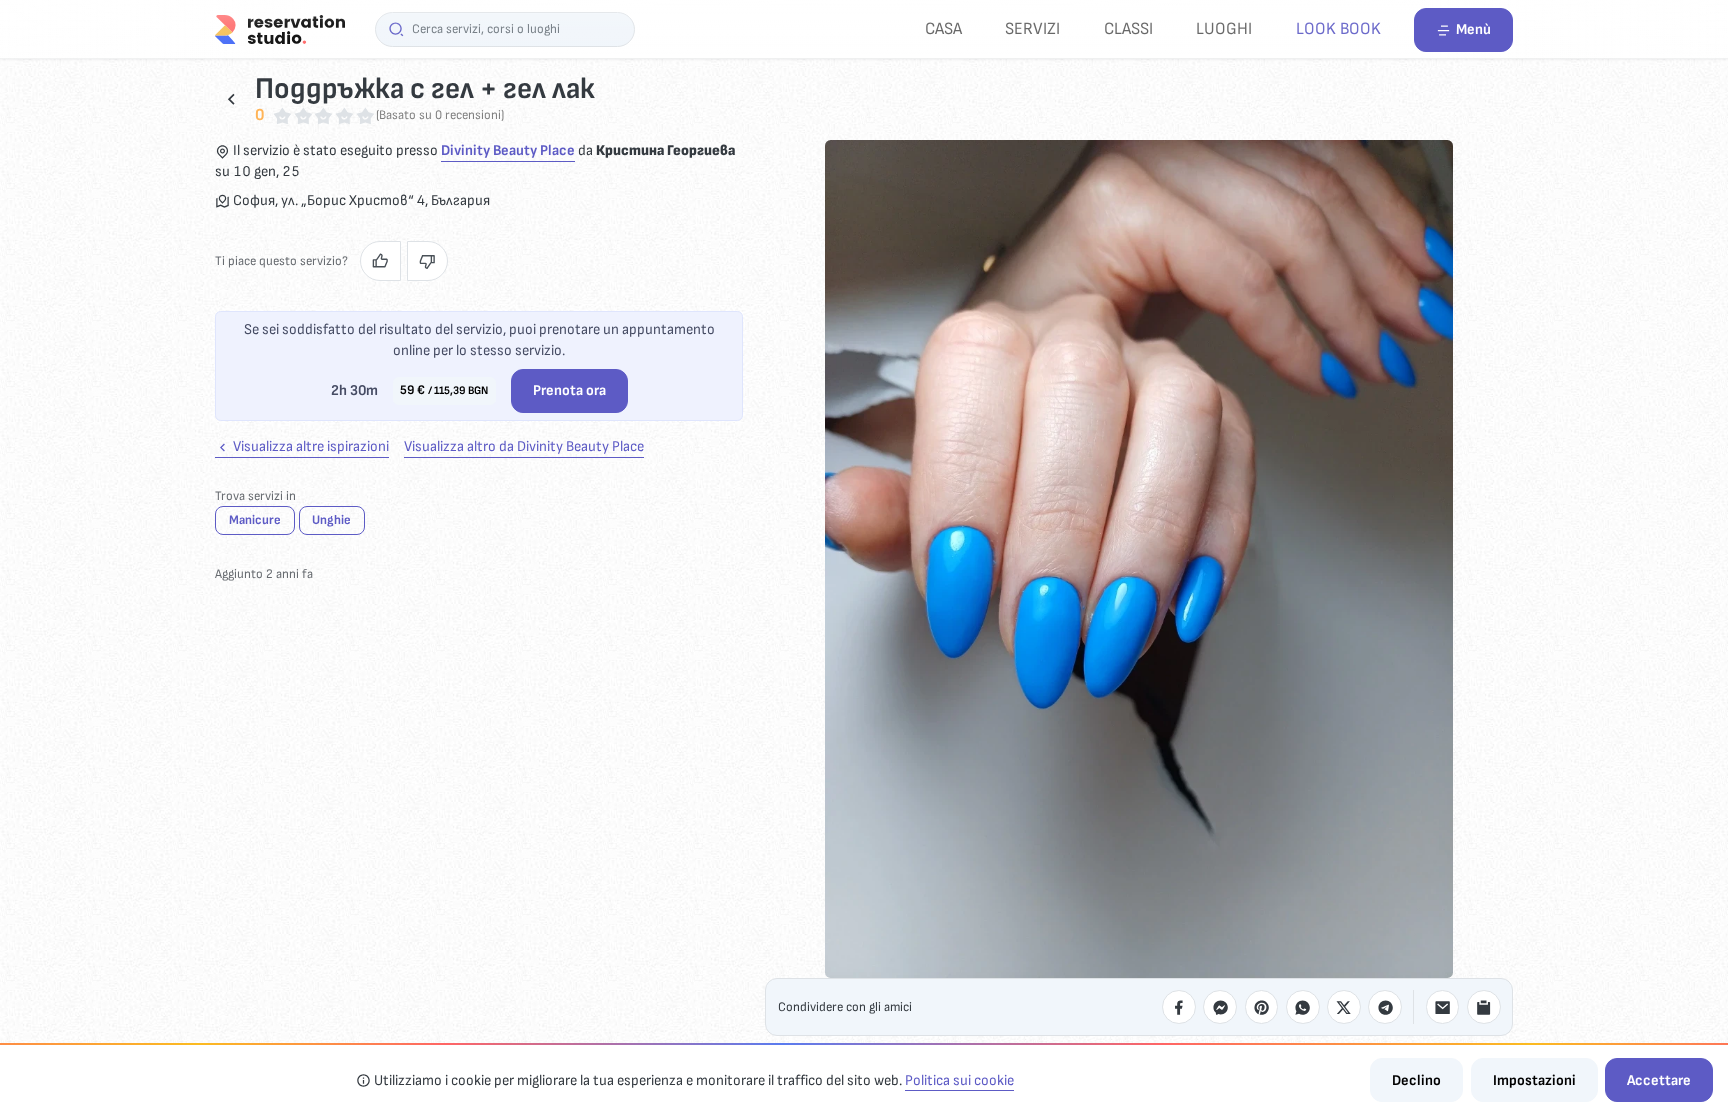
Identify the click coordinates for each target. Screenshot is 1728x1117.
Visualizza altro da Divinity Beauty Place (524, 446)
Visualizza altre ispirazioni (309, 446)
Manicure (255, 520)
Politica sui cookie (959, 1080)
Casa (943, 28)
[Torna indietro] (231, 98)
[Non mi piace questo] (427, 261)
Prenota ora (569, 390)
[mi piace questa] (380, 261)
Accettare (1659, 1080)
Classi (1128, 28)
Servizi (1032, 28)
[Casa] (280, 28)
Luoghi (1224, 28)
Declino (1416, 1080)
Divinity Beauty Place (508, 150)
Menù (1473, 29)
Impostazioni (1534, 1080)
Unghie (331, 520)
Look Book (1338, 28)
